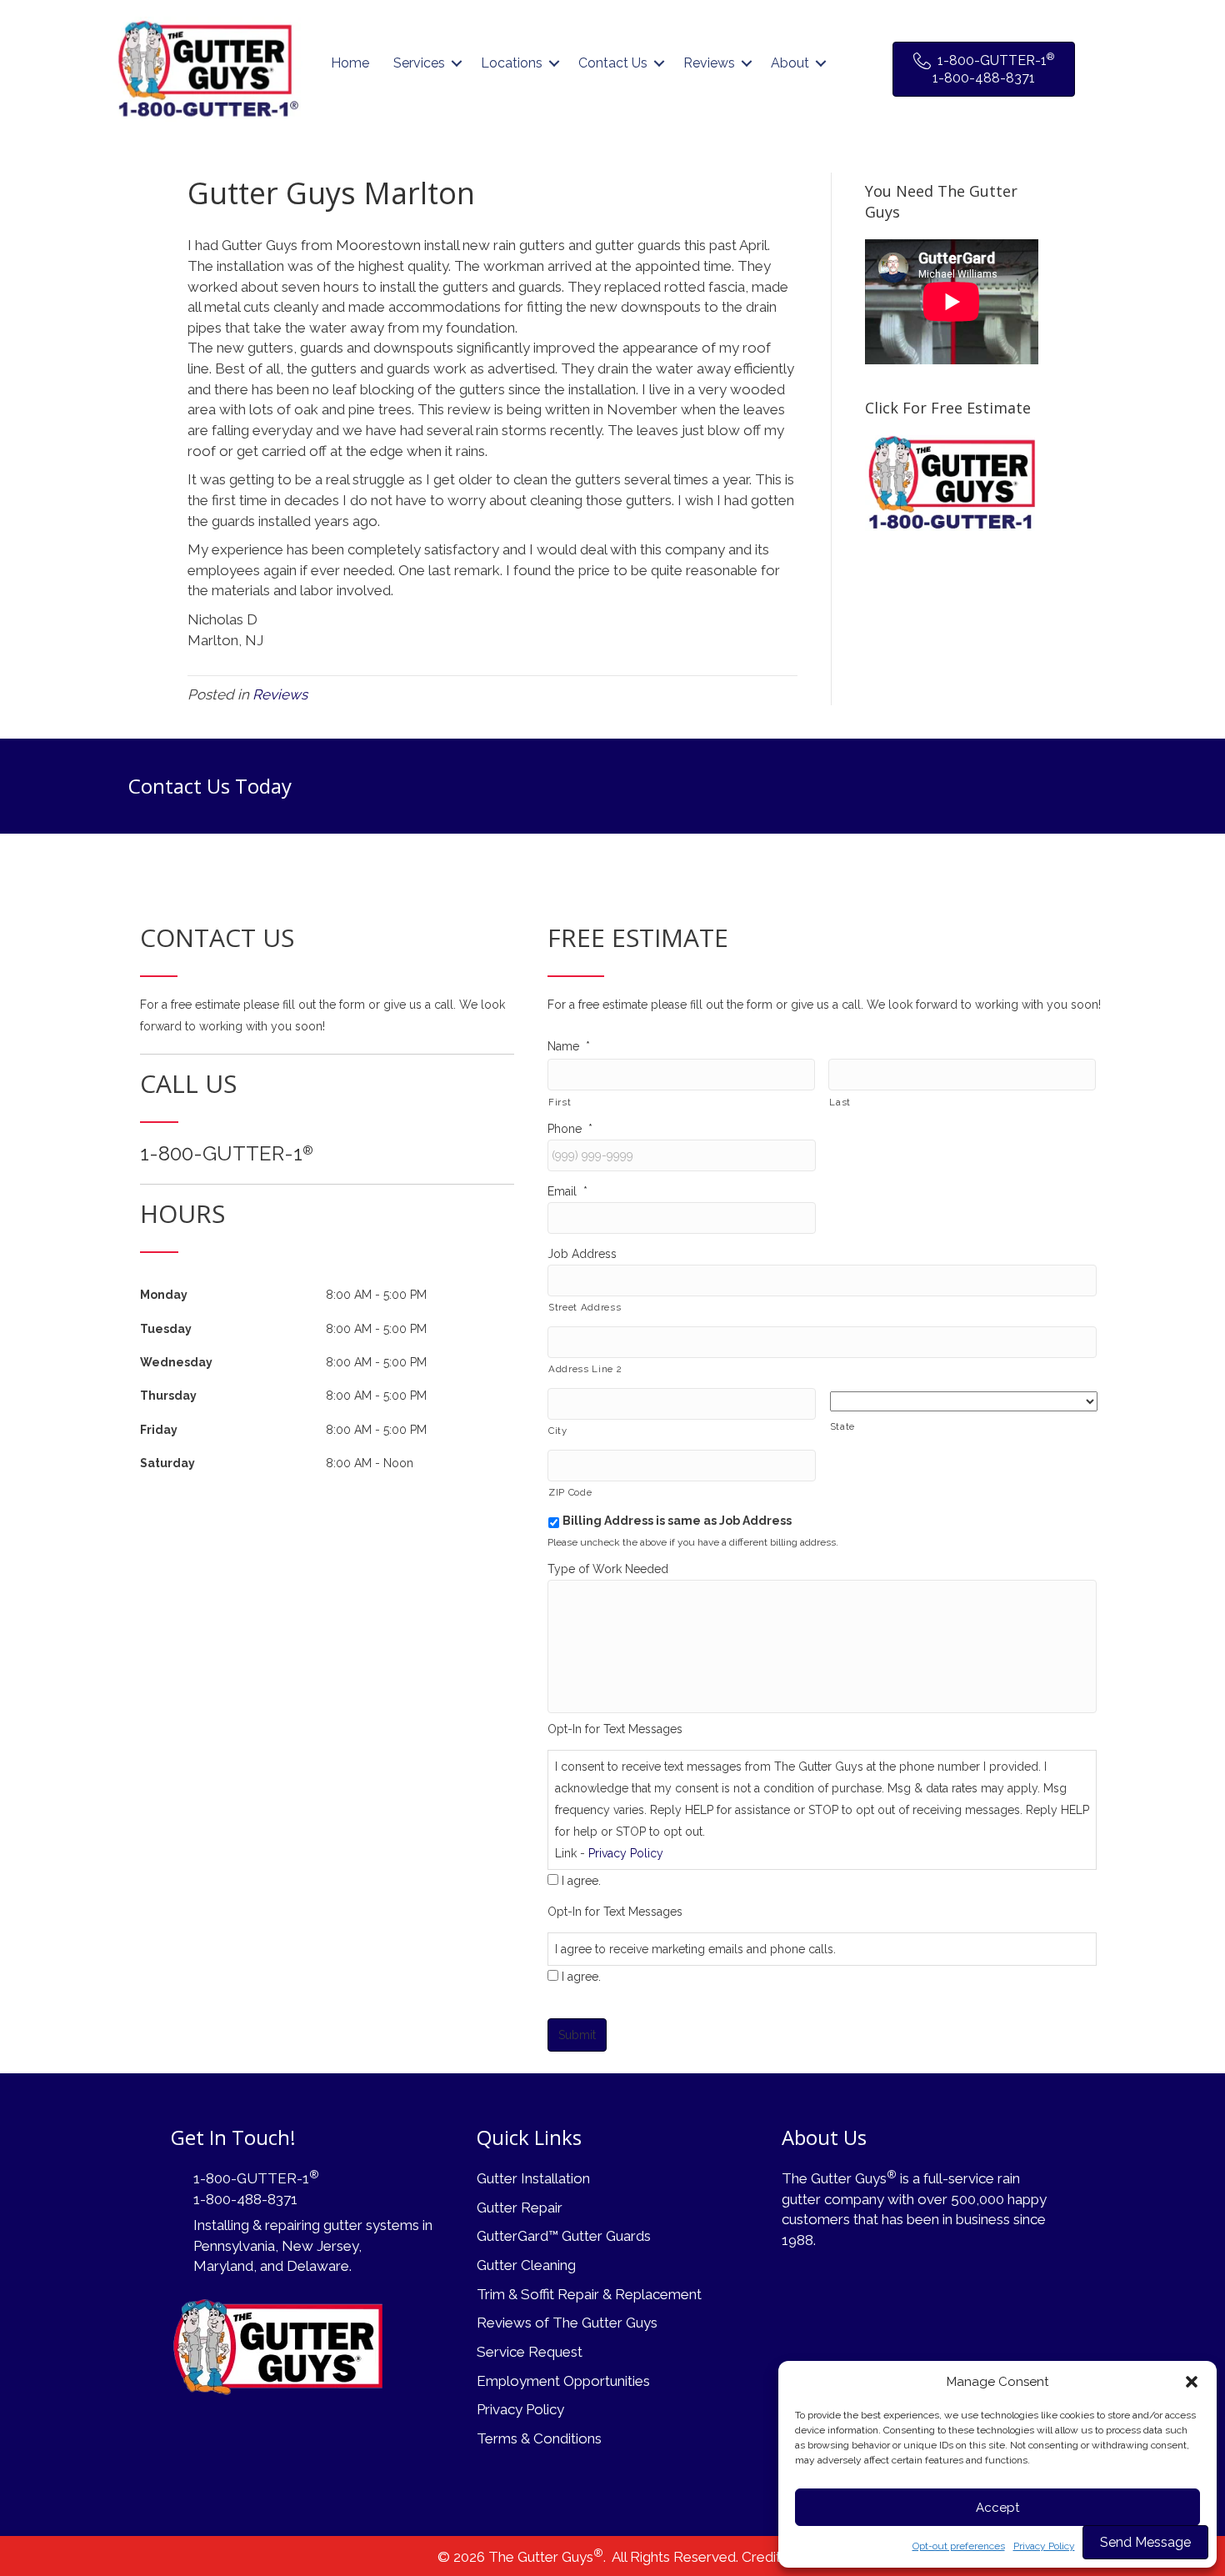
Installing (221, 2225)
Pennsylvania (234, 2246)
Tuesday (166, 1329)
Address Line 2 (585, 1369)
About (790, 63)
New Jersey (320, 2246)
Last (840, 1102)
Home (350, 63)
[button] (1192, 2382)
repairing (292, 2225)
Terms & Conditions (539, 2438)
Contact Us (613, 63)
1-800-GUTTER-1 (227, 1153)
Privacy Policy (1044, 2546)
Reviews (709, 63)
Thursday (168, 1396)
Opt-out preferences (959, 2546)
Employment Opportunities (563, 2381)
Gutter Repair (520, 2208)
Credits (765, 2557)
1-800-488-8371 (245, 2199)
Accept (997, 2508)
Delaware (318, 2266)
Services (419, 63)
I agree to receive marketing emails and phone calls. (695, 1949)
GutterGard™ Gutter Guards (564, 2236)
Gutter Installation (533, 2178)
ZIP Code (570, 1492)
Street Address (585, 1307)
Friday (159, 1430)
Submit (577, 2035)
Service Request (530, 2352)
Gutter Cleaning (526, 2265)
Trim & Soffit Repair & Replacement (589, 2294)
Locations (512, 63)
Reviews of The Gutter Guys (567, 2323)
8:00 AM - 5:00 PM (376, 1295)
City (558, 1431)
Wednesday (176, 1362)
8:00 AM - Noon (370, 1463)
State (842, 1426)
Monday (164, 1295)
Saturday (167, 1463)
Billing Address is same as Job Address (677, 1521)
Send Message (1145, 2542)
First (560, 1102)
